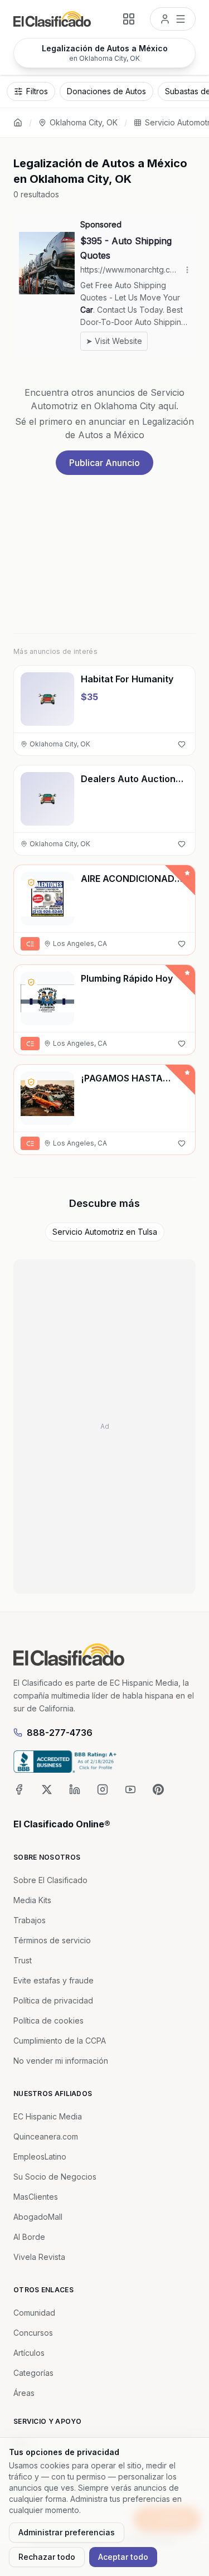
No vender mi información (61, 2061)
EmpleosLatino (40, 2157)
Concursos (33, 2333)
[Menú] (173, 19)
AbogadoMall (38, 2217)
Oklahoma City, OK (84, 122)
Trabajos (30, 1920)
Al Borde (29, 2237)
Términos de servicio (52, 1940)
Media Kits (32, 1900)
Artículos (29, 2353)
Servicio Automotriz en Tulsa (105, 1232)
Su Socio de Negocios (55, 2177)
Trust (23, 1960)
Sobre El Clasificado (50, 1880)
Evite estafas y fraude (54, 1980)
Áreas (24, 2393)
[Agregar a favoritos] (182, 744)
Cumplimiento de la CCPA (60, 2041)
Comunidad (34, 2313)
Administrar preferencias (67, 2532)
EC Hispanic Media (48, 2116)
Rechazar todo (47, 2557)
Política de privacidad (53, 2000)
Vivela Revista (39, 2257)
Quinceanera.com (46, 2136)
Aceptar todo (123, 2557)
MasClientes (36, 2197)
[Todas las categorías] (129, 19)
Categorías (33, 2373)
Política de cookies (48, 2020)
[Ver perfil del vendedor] (31, 882)
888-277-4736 (60, 1733)
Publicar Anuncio (104, 463)
